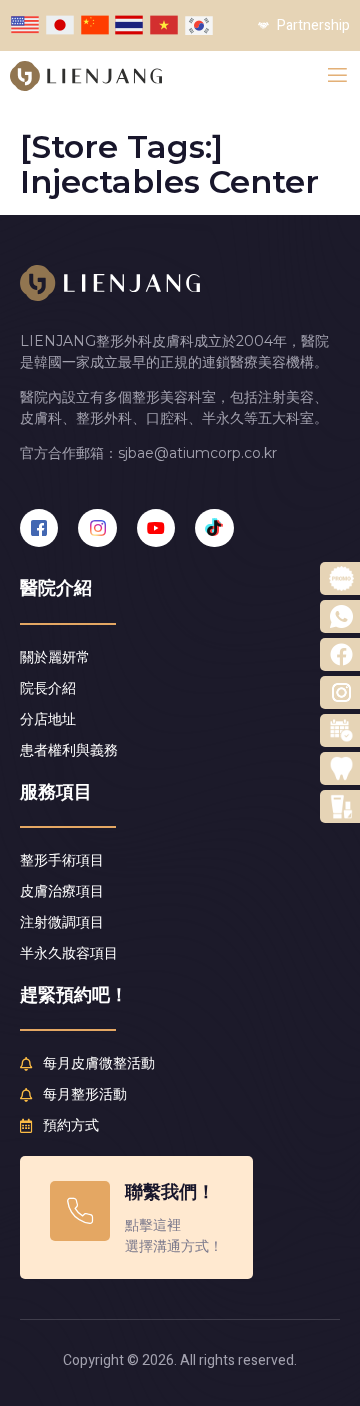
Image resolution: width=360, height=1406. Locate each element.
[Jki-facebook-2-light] (39, 528)
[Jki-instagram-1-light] (97, 528)
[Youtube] (156, 528)
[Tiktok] (214, 528)
